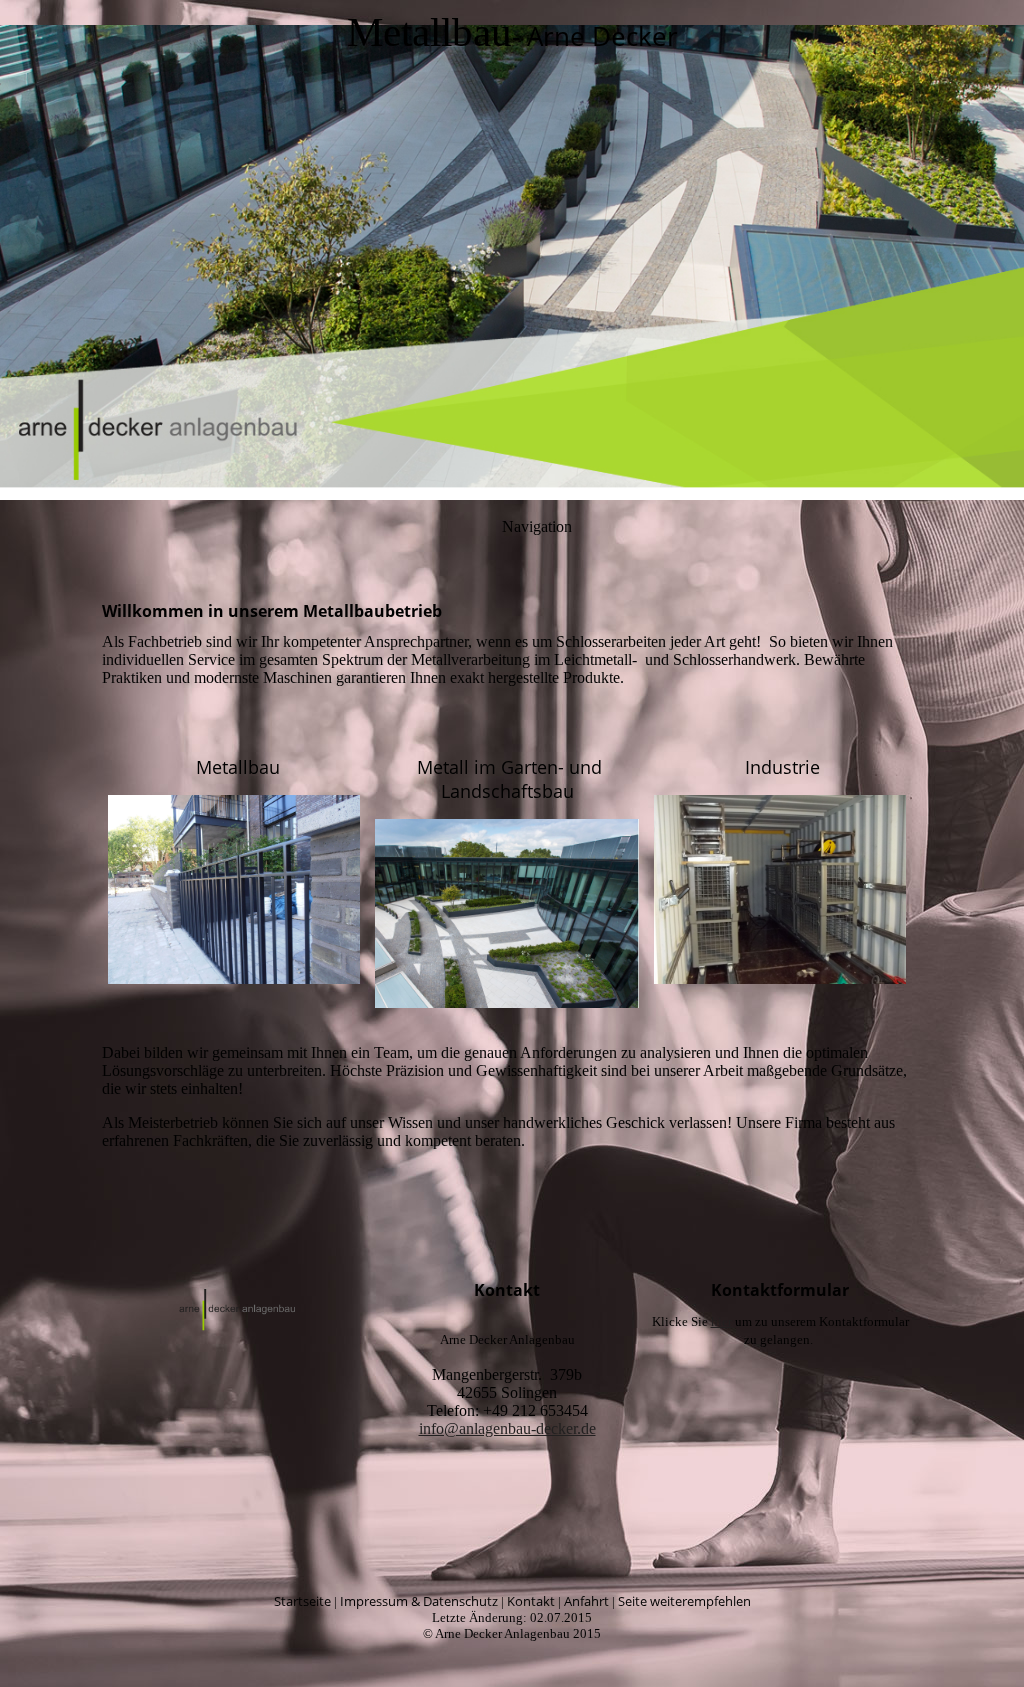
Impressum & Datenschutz (419, 1601)
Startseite (302, 1601)
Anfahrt (586, 1601)
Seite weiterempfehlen (684, 1601)
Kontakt (531, 1601)
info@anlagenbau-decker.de (507, 1428)
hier (721, 1321)
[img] (512, 250)
